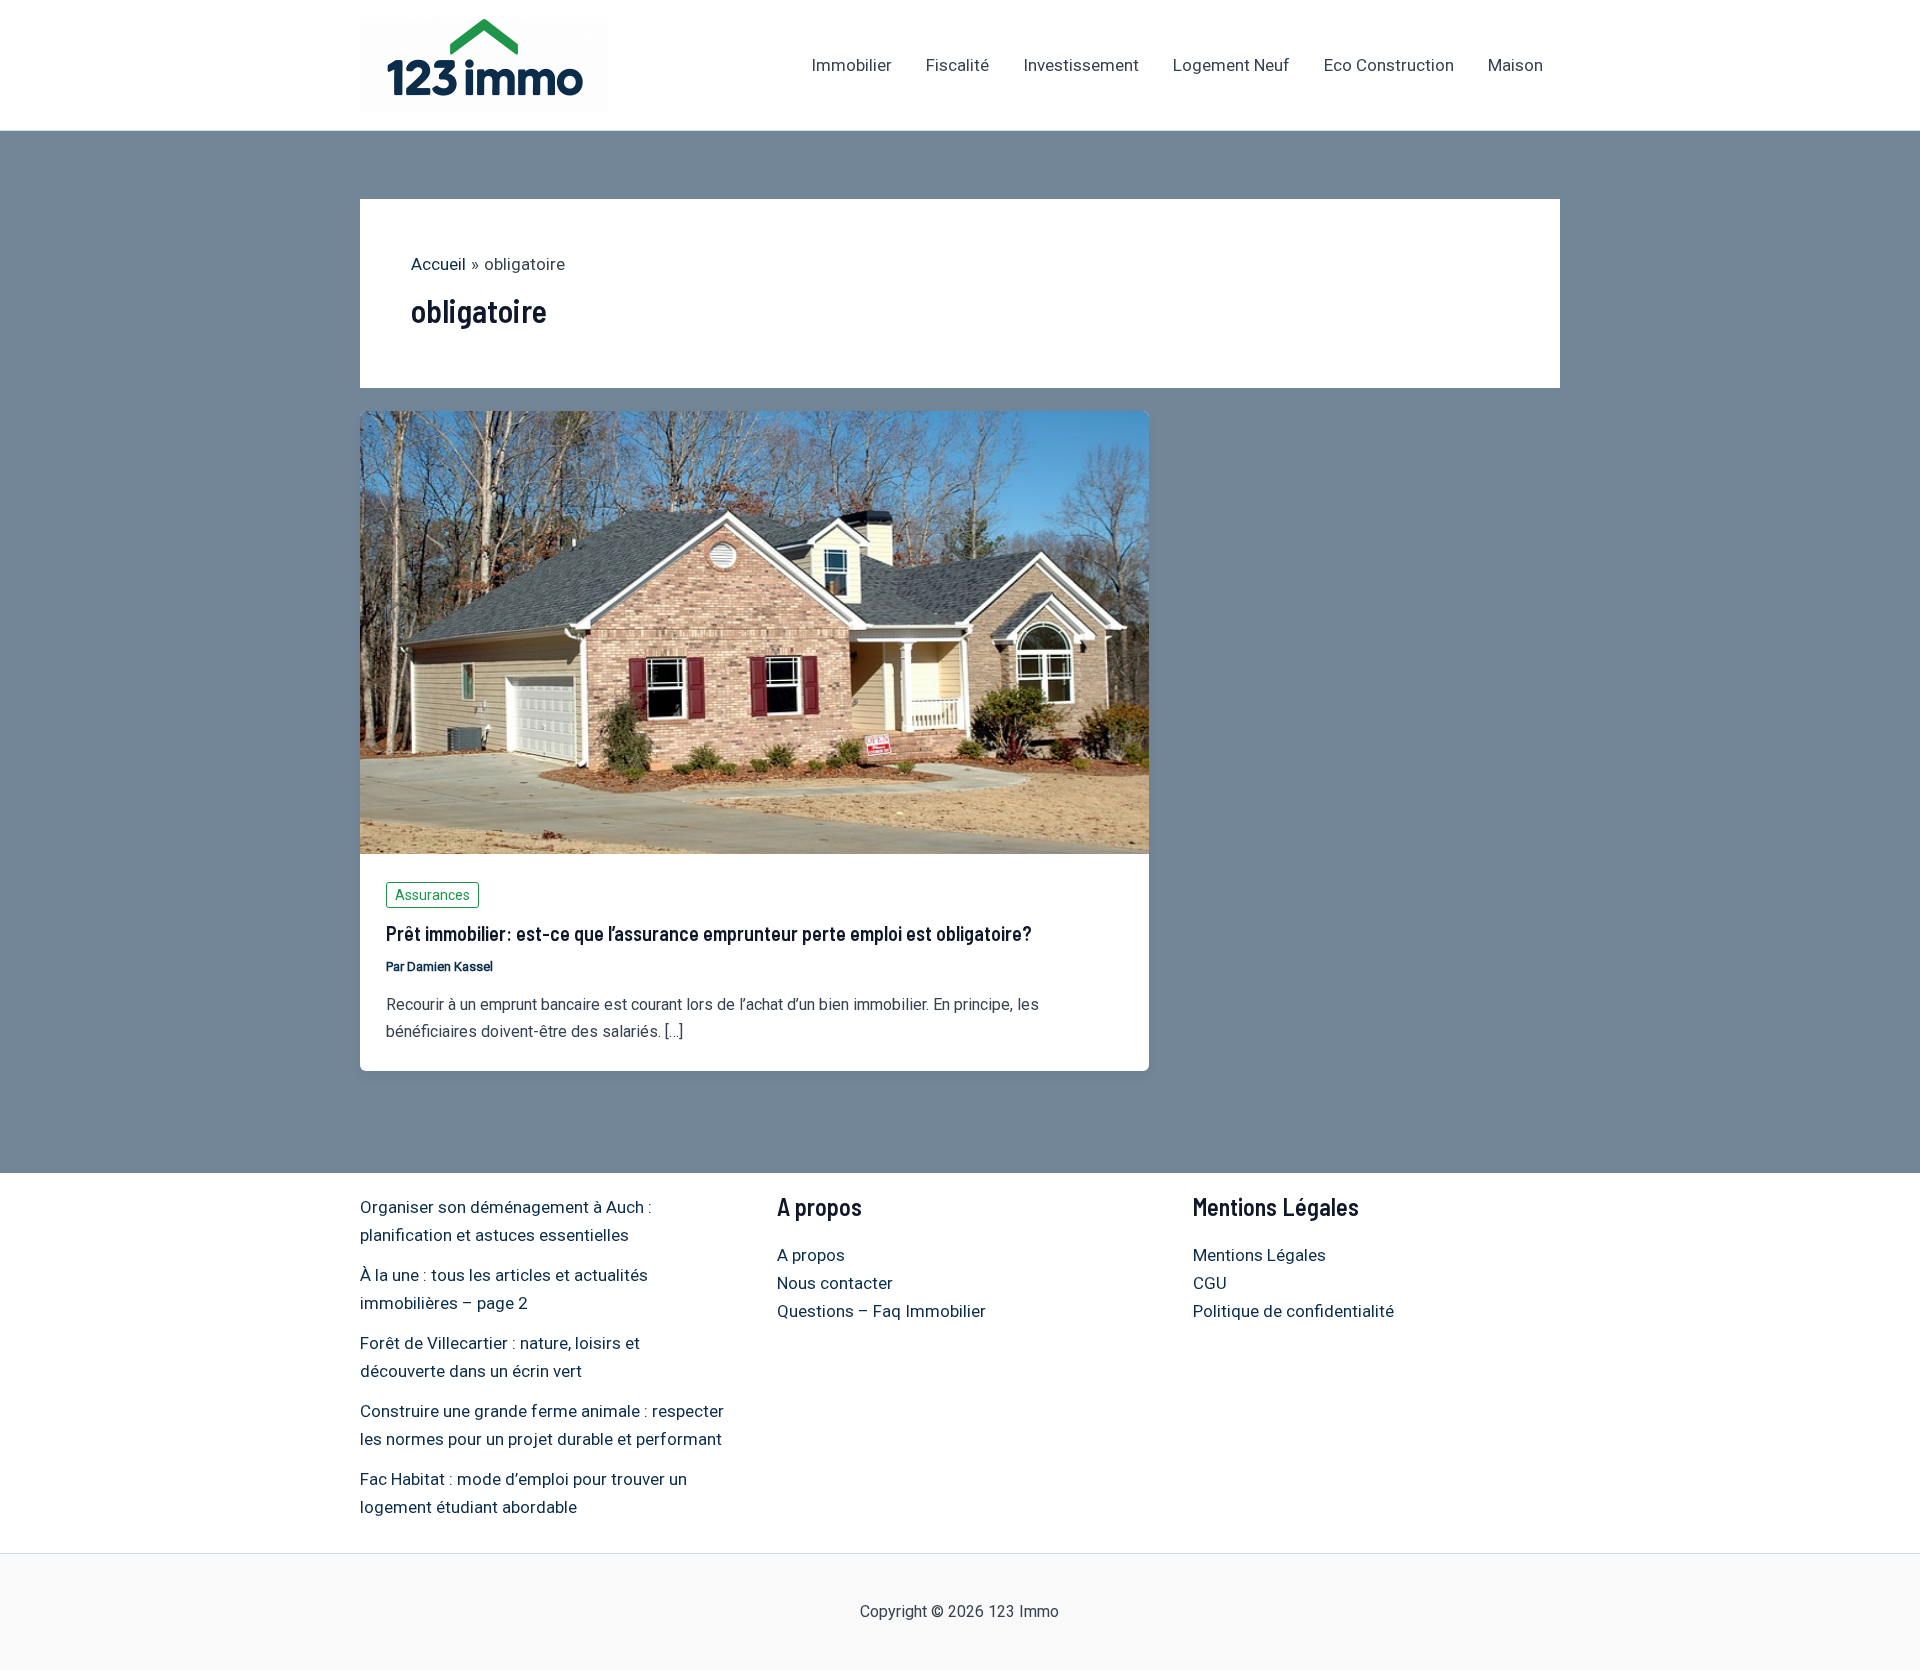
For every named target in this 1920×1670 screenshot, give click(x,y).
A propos (811, 1255)
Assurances (432, 895)
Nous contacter (835, 1283)
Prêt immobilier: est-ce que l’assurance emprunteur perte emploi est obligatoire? (709, 933)
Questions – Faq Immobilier (881, 1311)
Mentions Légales (1259, 1255)
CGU (1210, 1283)
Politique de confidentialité (1293, 1311)
